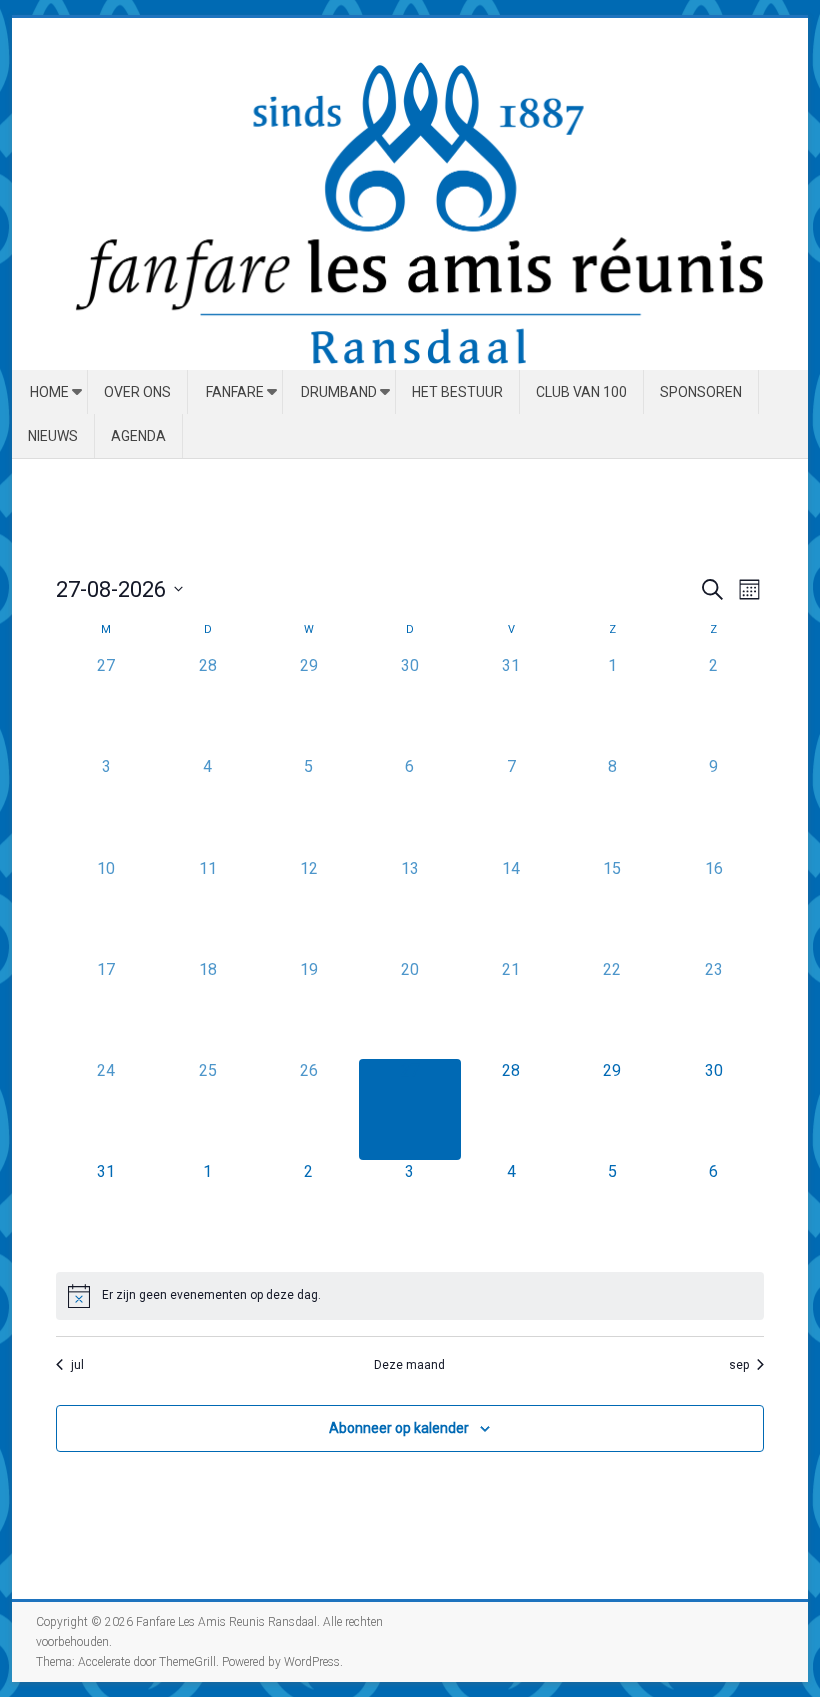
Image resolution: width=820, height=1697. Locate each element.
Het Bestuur (457, 392)
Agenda (138, 436)
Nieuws (53, 436)
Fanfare (235, 392)
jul (77, 1365)
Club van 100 (581, 392)
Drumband (339, 392)
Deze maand (409, 1365)
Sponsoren (701, 392)
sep (739, 1365)
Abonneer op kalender (399, 1428)
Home (49, 392)
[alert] (410, 1296)
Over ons (137, 392)
